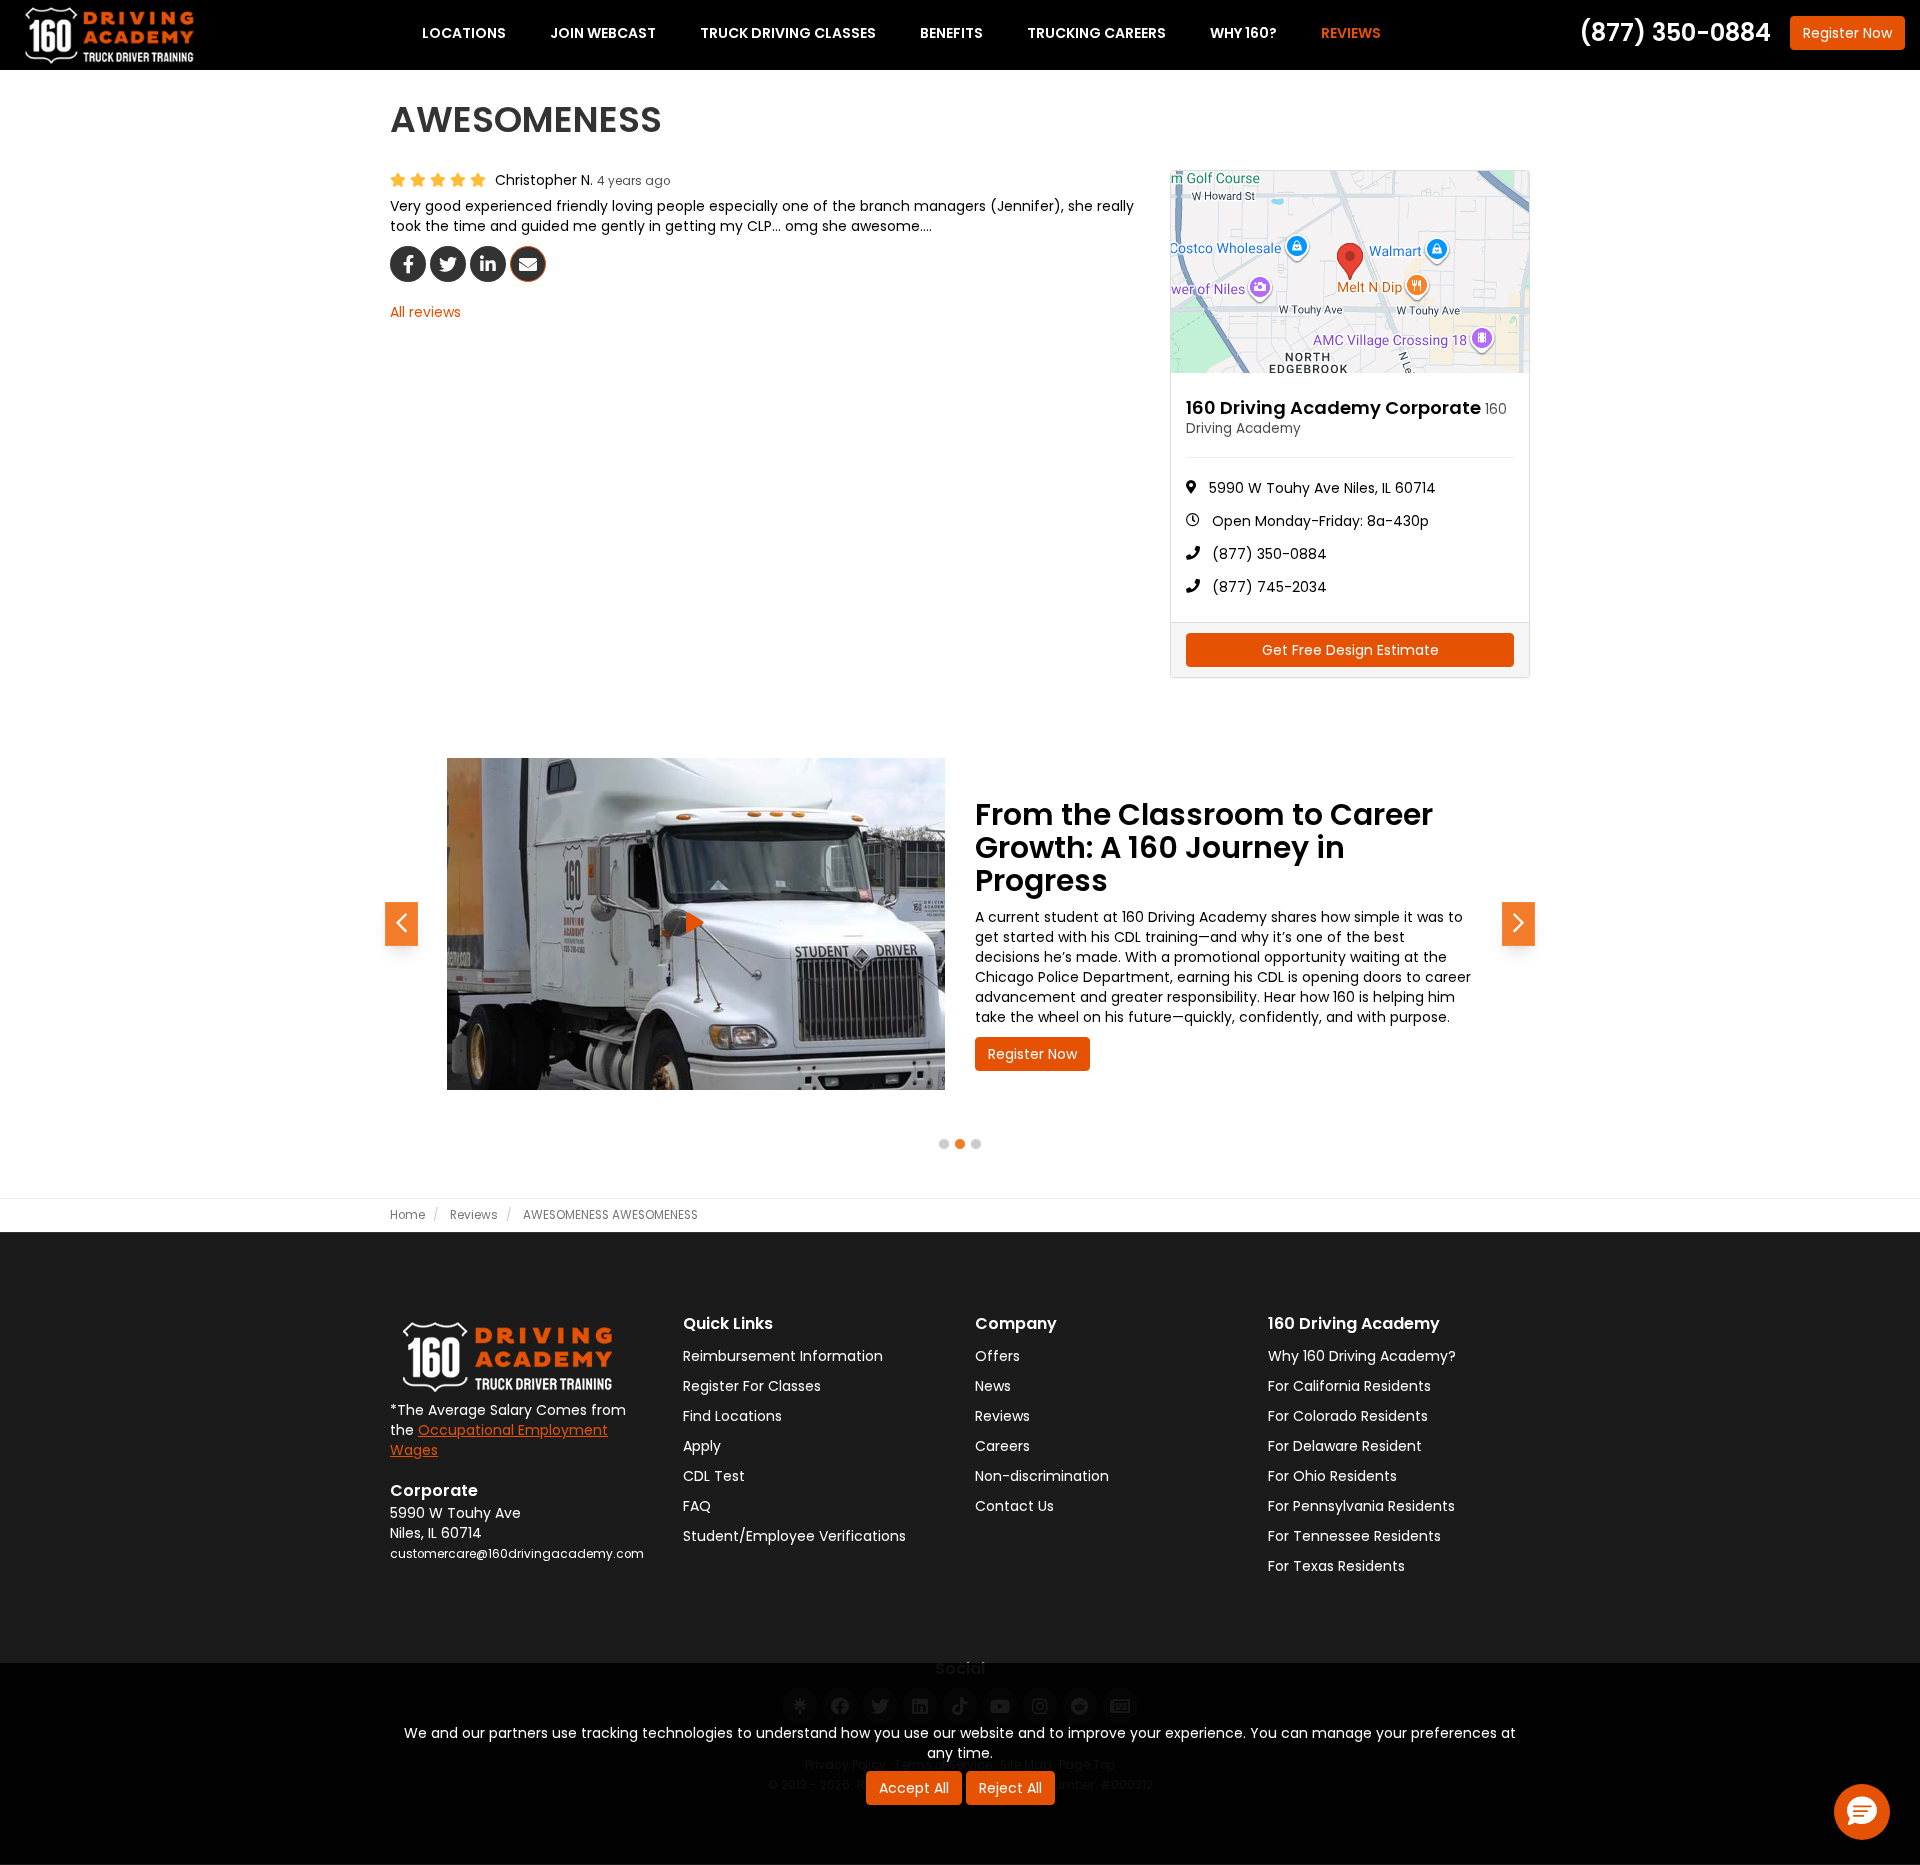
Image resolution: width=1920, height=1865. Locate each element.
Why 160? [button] (1243, 33)
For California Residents (1349, 1386)
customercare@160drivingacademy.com (517, 1554)
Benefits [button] (951, 33)
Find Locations (732, 1416)
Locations (464, 33)
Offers (997, 1356)
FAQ (697, 1506)
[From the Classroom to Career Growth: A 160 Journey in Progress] (696, 924)
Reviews (1002, 1416)
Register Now (1032, 1054)
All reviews (425, 312)
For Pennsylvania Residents (1361, 1506)
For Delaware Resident (1345, 1446)
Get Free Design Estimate (1350, 650)
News (993, 1386)
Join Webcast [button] (603, 33)
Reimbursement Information (783, 1356)
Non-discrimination (1042, 1476)
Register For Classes (752, 1386)
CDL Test (714, 1476)
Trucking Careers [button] (1096, 33)
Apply (702, 1446)
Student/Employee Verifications (794, 1536)
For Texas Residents (1336, 1566)
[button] (401, 924)
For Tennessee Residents (1354, 1536)
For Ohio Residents (1332, 1476)
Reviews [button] (1351, 33)
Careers (1002, 1446)
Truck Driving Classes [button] (788, 33)
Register (1847, 33)
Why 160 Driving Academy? (1362, 1356)
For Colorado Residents (1348, 1416)
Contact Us (1014, 1506)
